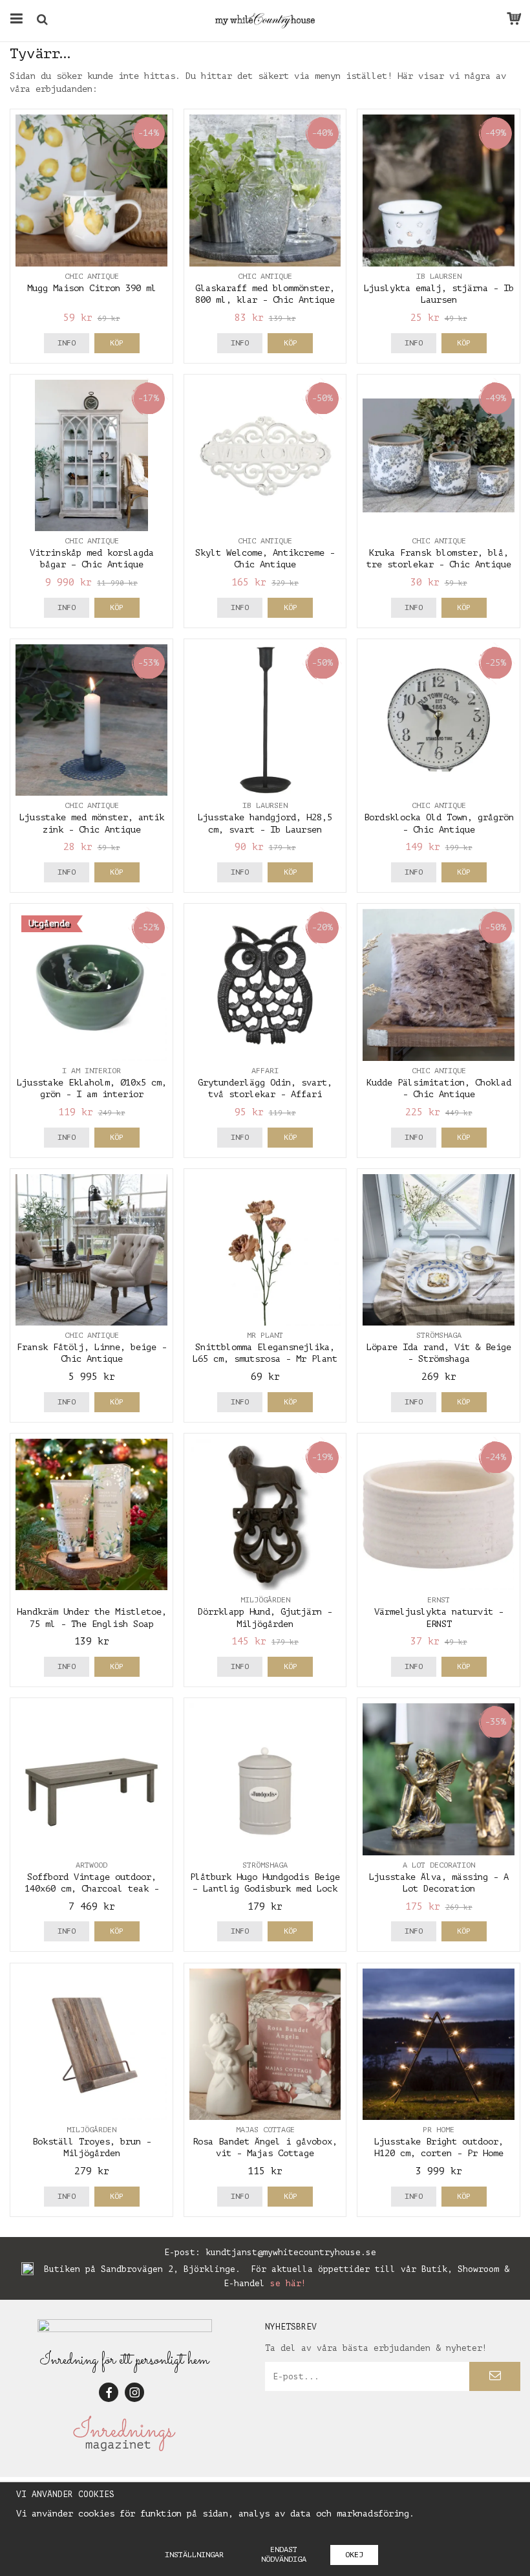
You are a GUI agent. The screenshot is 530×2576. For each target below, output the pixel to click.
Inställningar (194, 2555)
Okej (354, 2555)
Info (67, 343)
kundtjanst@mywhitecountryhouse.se (291, 2252)
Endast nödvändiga (284, 2554)
